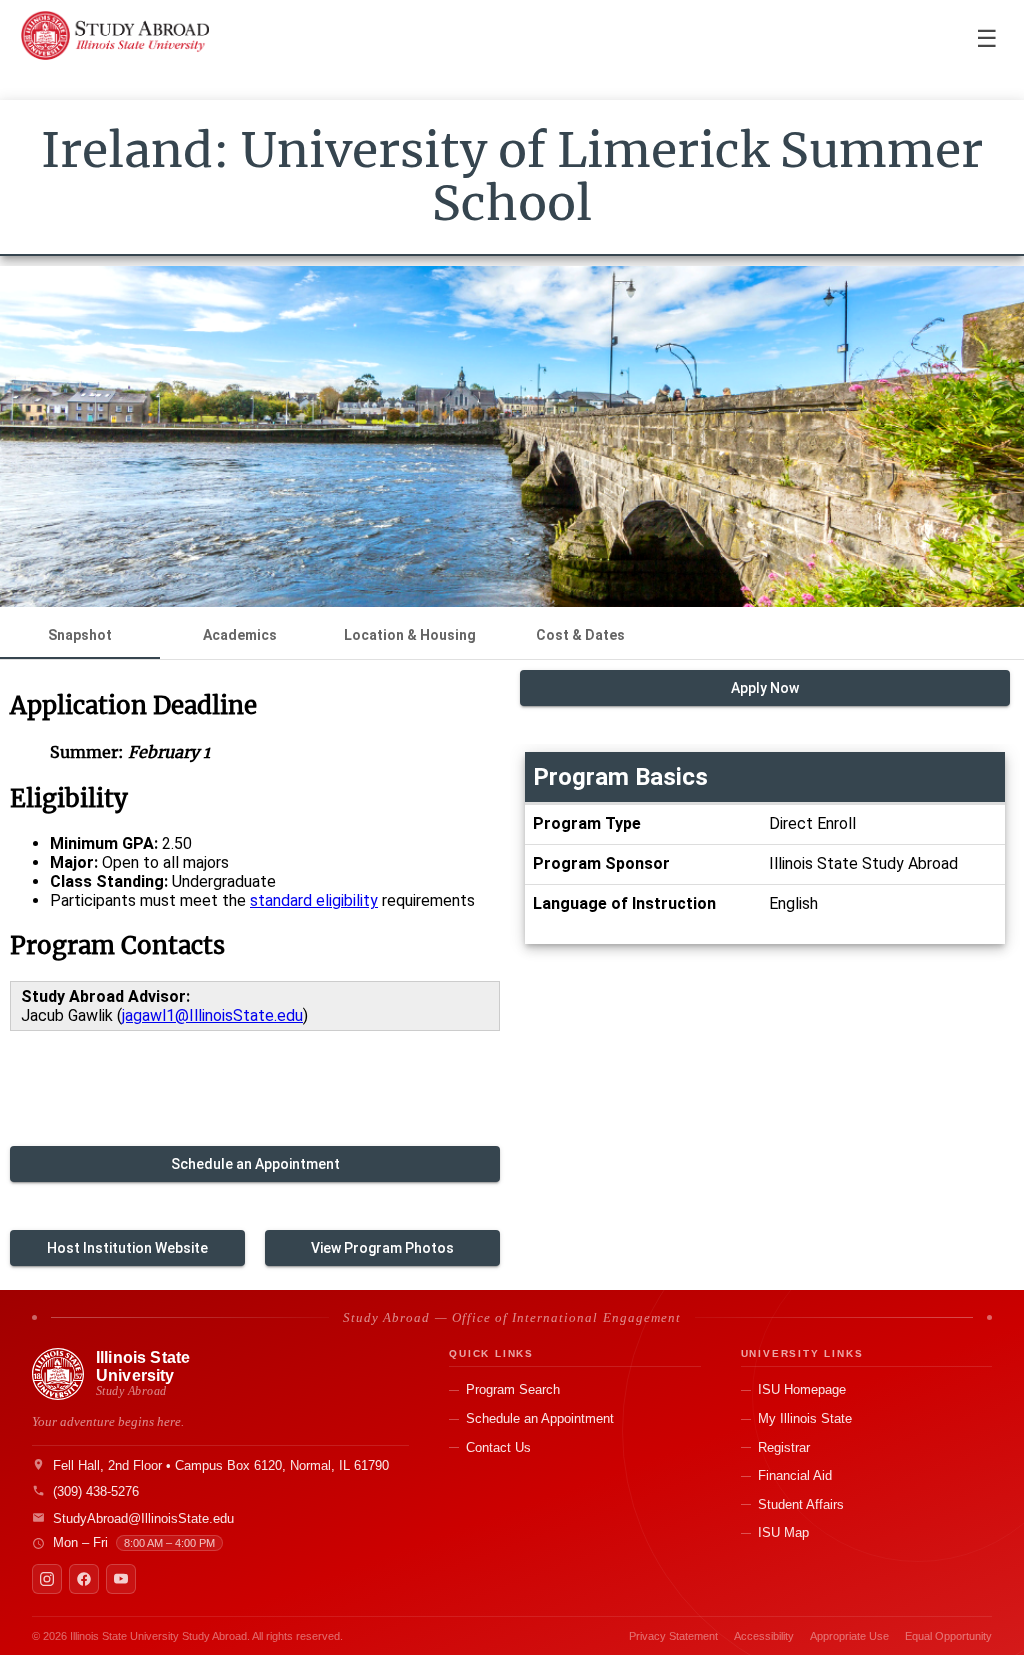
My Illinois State (805, 1418)
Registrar (784, 1447)
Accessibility (764, 1636)
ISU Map (783, 1532)
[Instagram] (47, 1579)
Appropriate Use (849, 1636)
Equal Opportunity (948, 1636)
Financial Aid (795, 1475)
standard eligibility (314, 900)
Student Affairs (801, 1504)
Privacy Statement (673, 1636)
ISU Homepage (802, 1389)
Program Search (513, 1389)
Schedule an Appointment (540, 1418)
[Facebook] (84, 1579)
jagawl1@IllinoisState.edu (212, 1015)
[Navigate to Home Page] (114, 40)
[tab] (80, 635)
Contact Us (498, 1447)
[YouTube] (121, 1579)
